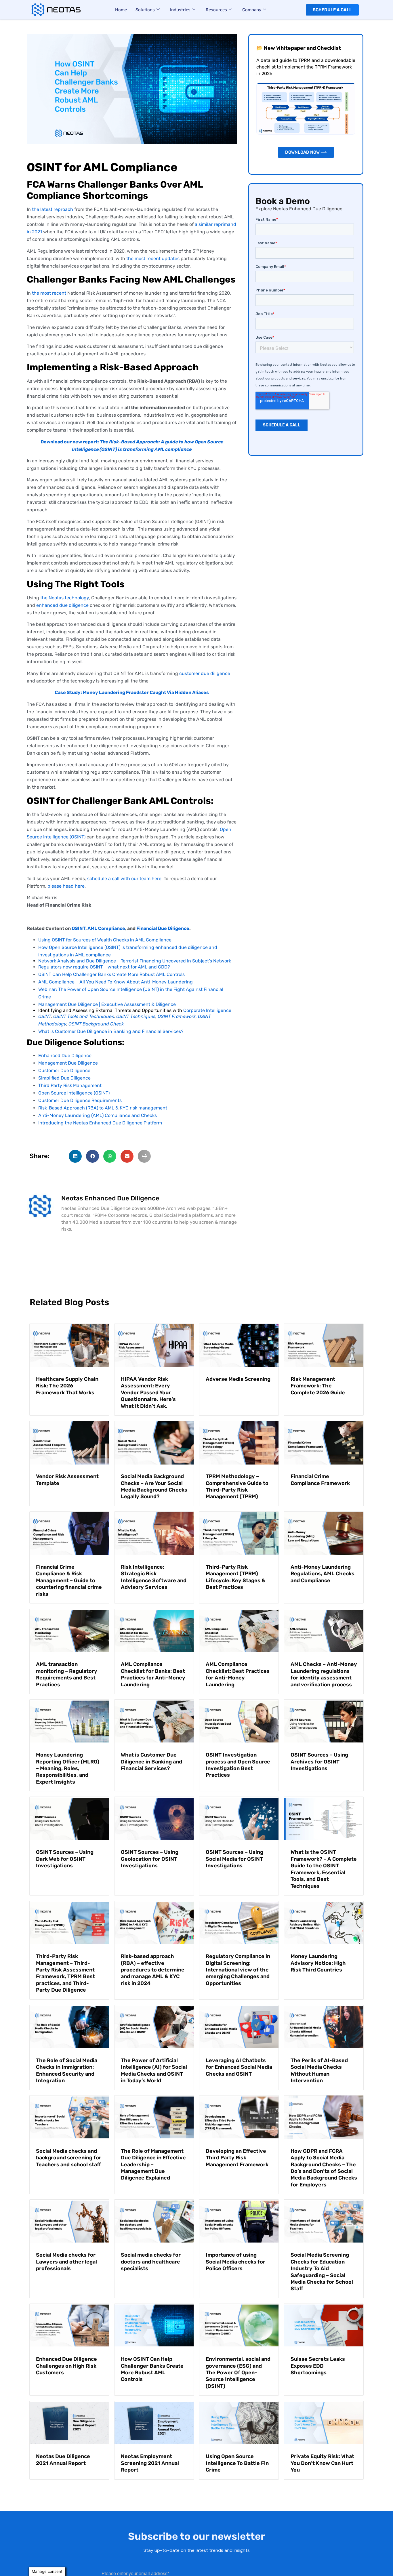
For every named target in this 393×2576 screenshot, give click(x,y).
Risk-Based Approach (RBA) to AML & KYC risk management (103, 1108)
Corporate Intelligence (207, 1010)
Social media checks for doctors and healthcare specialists (151, 2262)
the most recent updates (153, 259)
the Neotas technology (65, 598)
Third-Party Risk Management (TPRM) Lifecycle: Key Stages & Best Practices (235, 1577)
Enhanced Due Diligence (65, 1056)
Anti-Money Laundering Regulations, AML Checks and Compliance (323, 1574)
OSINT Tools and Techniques (84, 1016)
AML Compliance (106, 928)
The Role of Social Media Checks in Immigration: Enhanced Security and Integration (67, 2070)
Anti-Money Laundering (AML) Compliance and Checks (98, 1115)
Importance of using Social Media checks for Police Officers (235, 2262)
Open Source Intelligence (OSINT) (74, 1093)
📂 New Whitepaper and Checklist (299, 48)
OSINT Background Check (96, 1024)
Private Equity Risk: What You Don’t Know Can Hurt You (322, 2463)
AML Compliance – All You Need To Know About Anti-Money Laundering (116, 982)
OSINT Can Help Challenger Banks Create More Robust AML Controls (111, 974)
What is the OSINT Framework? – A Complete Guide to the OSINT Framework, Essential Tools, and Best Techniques (324, 1869)
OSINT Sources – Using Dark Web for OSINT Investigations (65, 1859)
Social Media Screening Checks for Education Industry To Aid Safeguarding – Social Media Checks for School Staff (322, 2272)
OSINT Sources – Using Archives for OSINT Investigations (319, 1762)
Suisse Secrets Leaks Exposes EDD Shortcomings (318, 2366)
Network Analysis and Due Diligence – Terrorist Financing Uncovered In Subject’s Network (135, 961)
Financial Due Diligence (163, 928)
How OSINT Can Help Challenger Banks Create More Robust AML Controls (152, 2369)
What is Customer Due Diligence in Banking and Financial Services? (111, 1031)
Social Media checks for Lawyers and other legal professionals (66, 2262)
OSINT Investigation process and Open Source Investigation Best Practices (238, 1765)
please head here (66, 886)
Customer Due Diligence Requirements (80, 1100)
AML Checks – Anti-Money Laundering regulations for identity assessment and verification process (324, 1674)
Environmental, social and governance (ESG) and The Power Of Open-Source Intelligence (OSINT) (238, 2373)
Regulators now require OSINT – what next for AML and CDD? (104, 967)
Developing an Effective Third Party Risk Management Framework (237, 2158)
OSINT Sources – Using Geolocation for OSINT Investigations (150, 1859)
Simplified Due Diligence (64, 1078)
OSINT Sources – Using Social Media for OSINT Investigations (234, 1859)
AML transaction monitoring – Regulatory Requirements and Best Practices (67, 1674)
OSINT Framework (177, 1016)
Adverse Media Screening (238, 1379)
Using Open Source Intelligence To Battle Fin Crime (237, 2463)
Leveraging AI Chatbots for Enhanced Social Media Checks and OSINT (239, 2067)
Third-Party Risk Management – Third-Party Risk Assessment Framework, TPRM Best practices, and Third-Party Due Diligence (65, 1973)
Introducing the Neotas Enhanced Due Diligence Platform (100, 1123)
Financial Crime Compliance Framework (320, 1480)
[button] (75, 1156)
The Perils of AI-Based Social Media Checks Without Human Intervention (319, 2070)
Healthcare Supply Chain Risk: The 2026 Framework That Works (67, 1386)
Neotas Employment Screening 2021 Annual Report (150, 2463)
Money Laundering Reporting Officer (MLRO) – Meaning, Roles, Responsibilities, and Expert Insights (68, 1768)
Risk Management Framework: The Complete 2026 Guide (318, 1386)
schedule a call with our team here (124, 879)
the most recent (49, 293)
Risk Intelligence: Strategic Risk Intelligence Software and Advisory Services (154, 1577)
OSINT (79, 928)
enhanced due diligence (62, 605)
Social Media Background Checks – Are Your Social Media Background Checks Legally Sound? (154, 1486)
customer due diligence (205, 673)
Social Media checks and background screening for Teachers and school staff (69, 2158)
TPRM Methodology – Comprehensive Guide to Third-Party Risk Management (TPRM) (237, 1486)
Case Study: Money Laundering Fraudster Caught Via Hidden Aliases (132, 692)
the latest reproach (53, 209)
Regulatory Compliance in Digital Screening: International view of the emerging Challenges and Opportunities (238, 1970)
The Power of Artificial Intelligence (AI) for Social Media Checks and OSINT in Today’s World (154, 2070)
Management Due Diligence (68, 1063)
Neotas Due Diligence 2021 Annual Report (63, 2460)
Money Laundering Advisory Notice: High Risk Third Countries (318, 1963)
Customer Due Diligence (64, 1070)
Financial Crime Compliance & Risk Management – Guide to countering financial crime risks (69, 1580)
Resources (216, 10)
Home (121, 10)
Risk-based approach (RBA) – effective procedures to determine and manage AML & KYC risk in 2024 (153, 1970)
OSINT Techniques (136, 1016)
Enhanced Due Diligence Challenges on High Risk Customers (66, 2366)
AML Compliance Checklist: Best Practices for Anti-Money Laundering (238, 1674)
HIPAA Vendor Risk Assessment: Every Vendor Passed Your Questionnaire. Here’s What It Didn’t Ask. (148, 1393)
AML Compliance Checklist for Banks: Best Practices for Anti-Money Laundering (153, 1674)
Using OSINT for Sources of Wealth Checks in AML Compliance (105, 940)
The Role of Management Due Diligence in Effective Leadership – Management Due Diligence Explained (153, 2165)
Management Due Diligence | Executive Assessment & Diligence (107, 1004)
